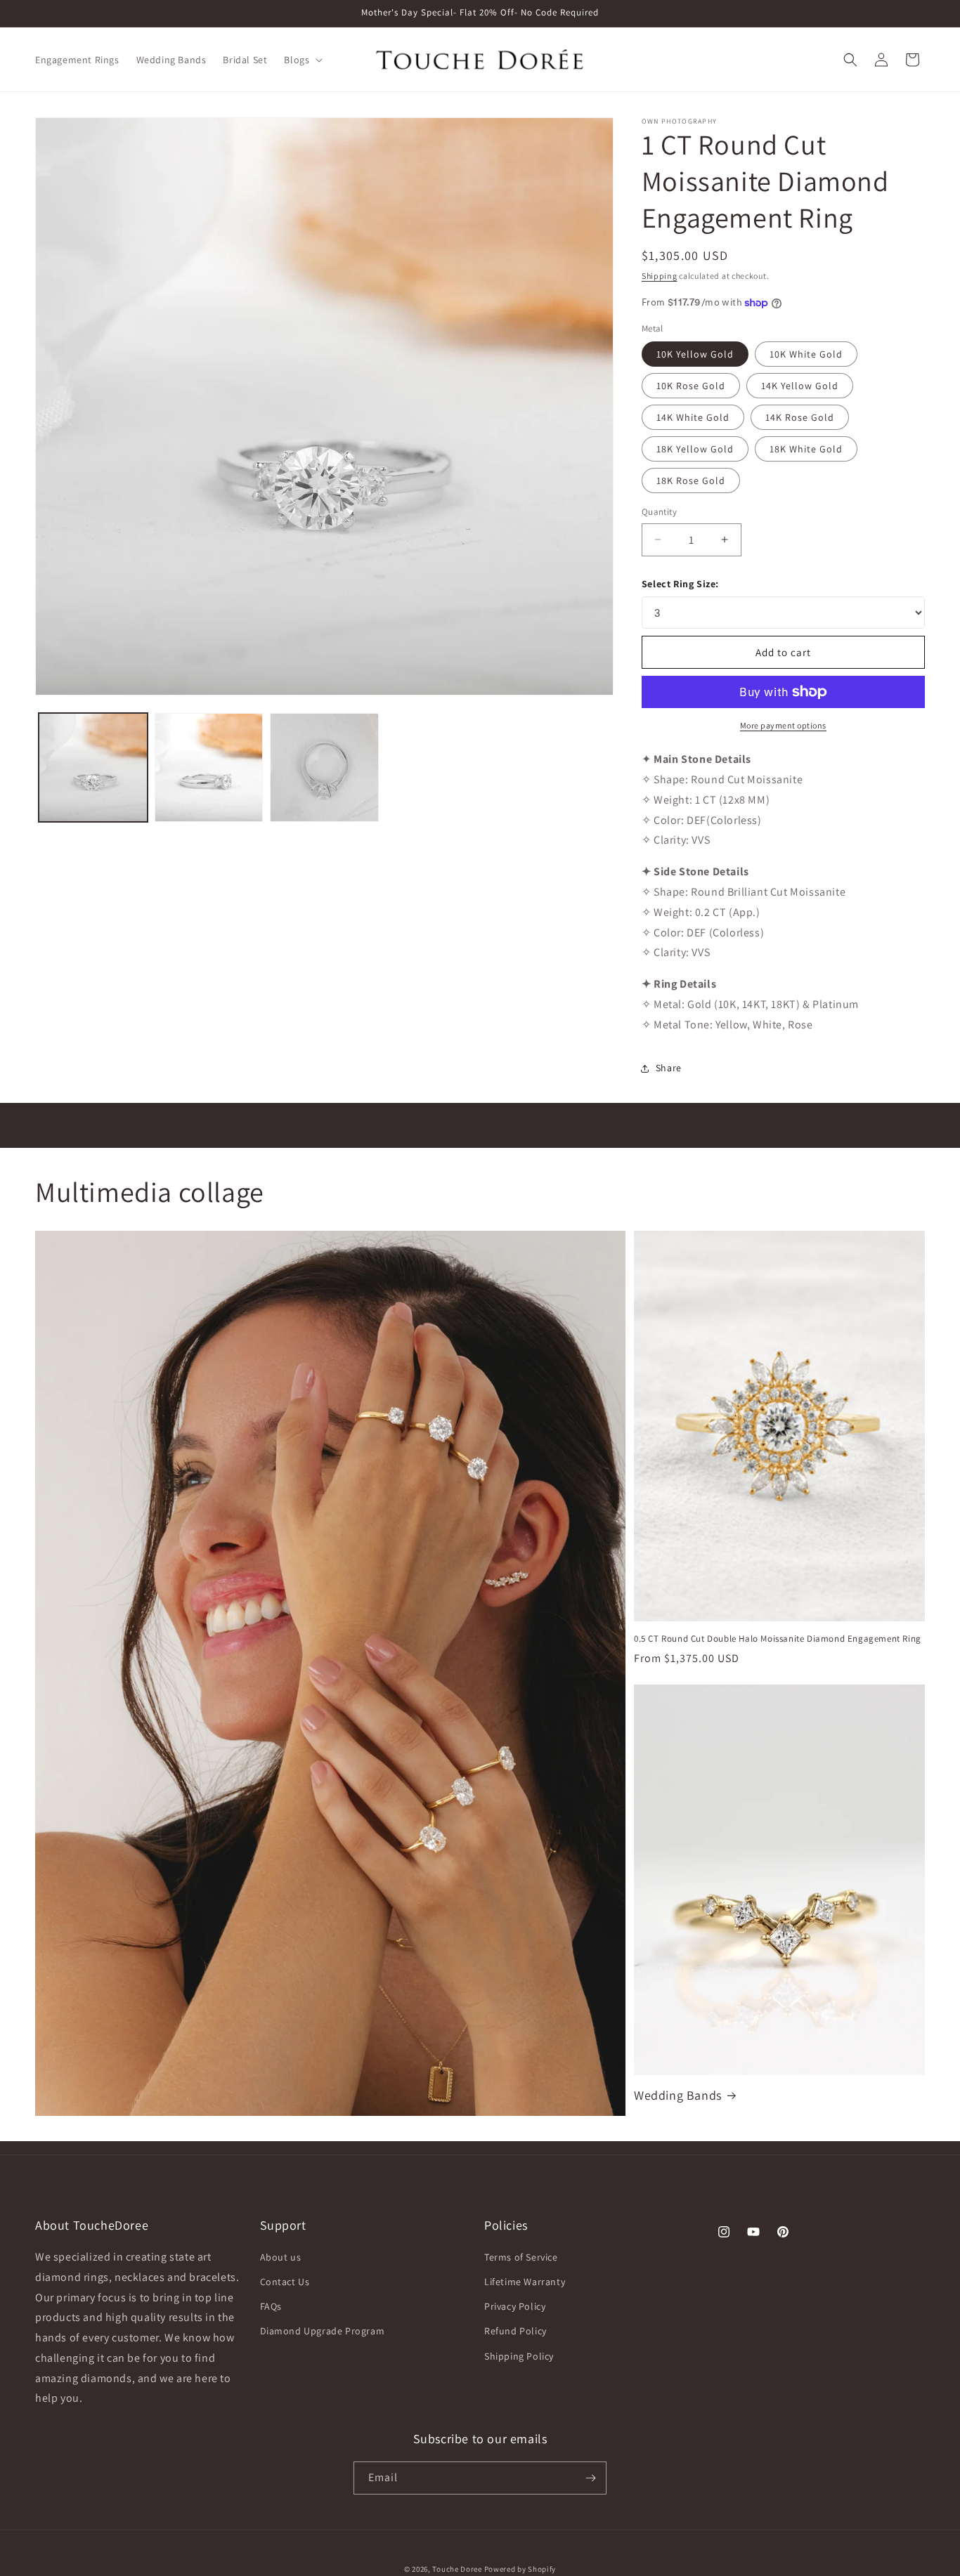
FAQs (271, 2307)
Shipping (660, 276)
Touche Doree (457, 2569)
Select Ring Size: (680, 584)
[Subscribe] (590, 2478)
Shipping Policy (519, 2357)
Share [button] (669, 1068)
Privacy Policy (515, 2307)
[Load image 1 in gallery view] (93, 767)
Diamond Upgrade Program (323, 2332)
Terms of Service (521, 2258)
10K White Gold (806, 354)
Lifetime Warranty (525, 2282)
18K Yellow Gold (695, 449)
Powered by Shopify (520, 2569)
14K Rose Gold (800, 417)
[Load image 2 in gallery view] (209, 767)
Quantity (659, 512)
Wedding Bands (678, 2095)
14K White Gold (693, 417)
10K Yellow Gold (695, 354)
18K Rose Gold (691, 480)
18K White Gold (806, 449)
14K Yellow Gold (800, 386)
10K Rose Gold (691, 386)
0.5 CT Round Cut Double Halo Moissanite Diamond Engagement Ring (778, 1639)
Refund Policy (515, 2332)
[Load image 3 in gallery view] (324, 767)
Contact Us (285, 2282)
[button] (302, 60)
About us (281, 2258)
